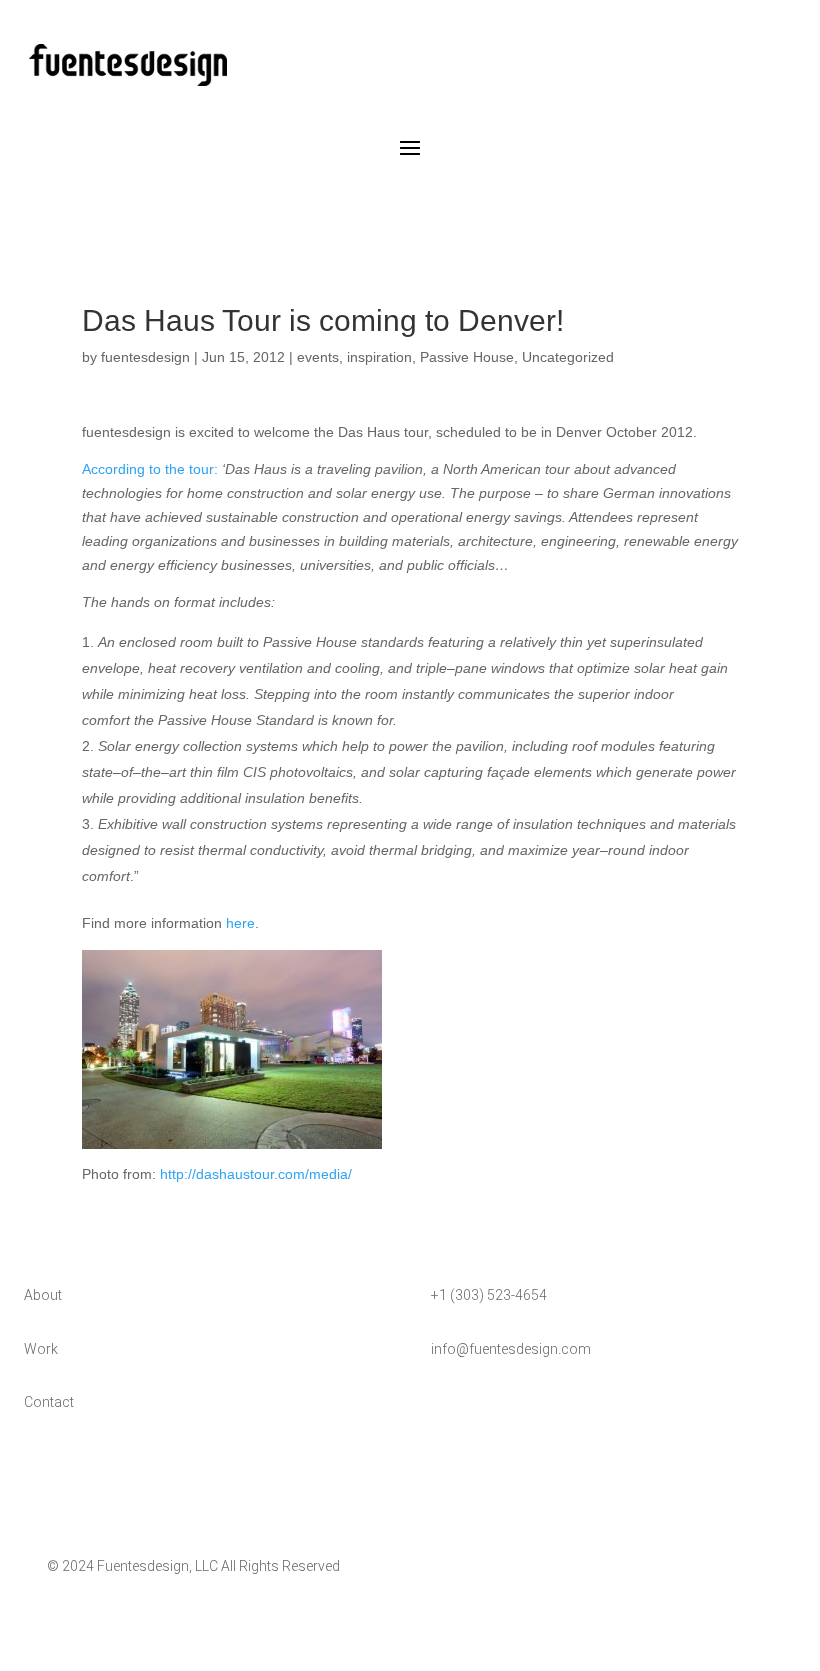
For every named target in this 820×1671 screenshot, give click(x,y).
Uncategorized (568, 357)
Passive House (467, 357)
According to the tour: (150, 469)
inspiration (379, 357)
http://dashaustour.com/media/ (256, 1174)
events (318, 357)
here (240, 923)
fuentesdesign (145, 357)
